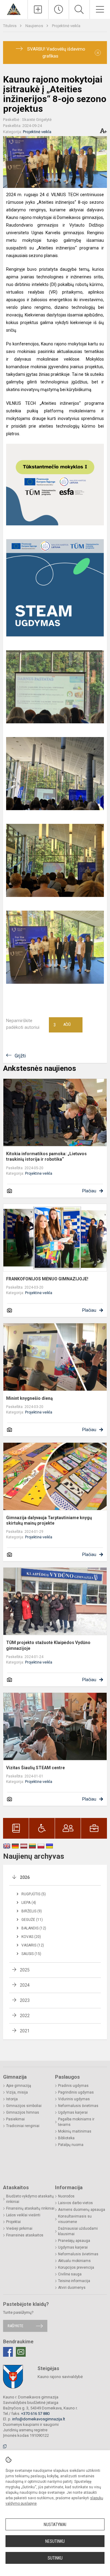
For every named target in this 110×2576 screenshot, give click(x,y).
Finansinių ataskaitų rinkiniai (30, 2208)
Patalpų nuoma (71, 2145)
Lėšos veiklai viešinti (23, 2215)
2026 (25, 1877)
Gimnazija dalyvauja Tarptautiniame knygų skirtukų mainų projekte (49, 1520)
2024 (25, 1985)
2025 (25, 1970)
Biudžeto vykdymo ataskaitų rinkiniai (30, 2199)
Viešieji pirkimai (19, 2228)
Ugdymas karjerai (73, 2112)
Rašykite (15, 2326)
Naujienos (35, 26)
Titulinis (10, 26)
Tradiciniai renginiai (23, 2126)
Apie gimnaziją (19, 2086)
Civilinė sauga (70, 2274)
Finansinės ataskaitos (25, 2235)
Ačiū (62, 1025)
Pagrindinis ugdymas (76, 2092)
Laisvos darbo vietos (75, 2203)
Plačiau (89, 1191)
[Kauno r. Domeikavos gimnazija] (14, 9)
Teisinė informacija (74, 2281)
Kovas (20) (31, 1937)
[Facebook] (8, 2352)
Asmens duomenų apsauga (82, 2210)
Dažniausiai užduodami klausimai (78, 2231)
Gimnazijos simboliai (24, 2106)
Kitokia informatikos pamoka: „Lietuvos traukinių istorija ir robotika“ (46, 1156)
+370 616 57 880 (35, 2414)
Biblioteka (66, 2138)
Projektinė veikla (66, 26)
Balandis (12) (34, 1928)
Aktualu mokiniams (74, 2261)
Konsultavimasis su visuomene (75, 2219)
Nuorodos (66, 2196)
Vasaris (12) (33, 1945)
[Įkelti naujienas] (38, 9)
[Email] (21, 2352)
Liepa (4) (29, 1903)
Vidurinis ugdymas (74, 2099)
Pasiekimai (15, 2119)
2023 (25, 2000)
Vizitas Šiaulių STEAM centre (35, 1768)
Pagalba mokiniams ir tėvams (76, 2122)
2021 (25, 2031)
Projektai (13, 2222)
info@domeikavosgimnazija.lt (39, 2419)
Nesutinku (55, 2541)
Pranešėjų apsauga (74, 2241)
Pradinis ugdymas (73, 2086)
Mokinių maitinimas (75, 2131)
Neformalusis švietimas (78, 2106)
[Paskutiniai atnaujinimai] (59, 9)
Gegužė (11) (32, 1920)
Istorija (12, 2099)
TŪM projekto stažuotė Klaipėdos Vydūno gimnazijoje (48, 1645)
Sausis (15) (31, 1954)
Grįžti (20, 1056)
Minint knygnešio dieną (29, 1398)
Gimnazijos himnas (23, 2112)
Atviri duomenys (72, 2288)
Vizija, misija (17, 2092)
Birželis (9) (32, 1911)
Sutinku (55, 2558)
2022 (25, 2016)
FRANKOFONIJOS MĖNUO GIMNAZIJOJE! (47, 1279)
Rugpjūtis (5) (34, 1894)
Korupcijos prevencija (76, 2267)
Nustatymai (55, 2525)
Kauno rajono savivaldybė (60, 2377)
